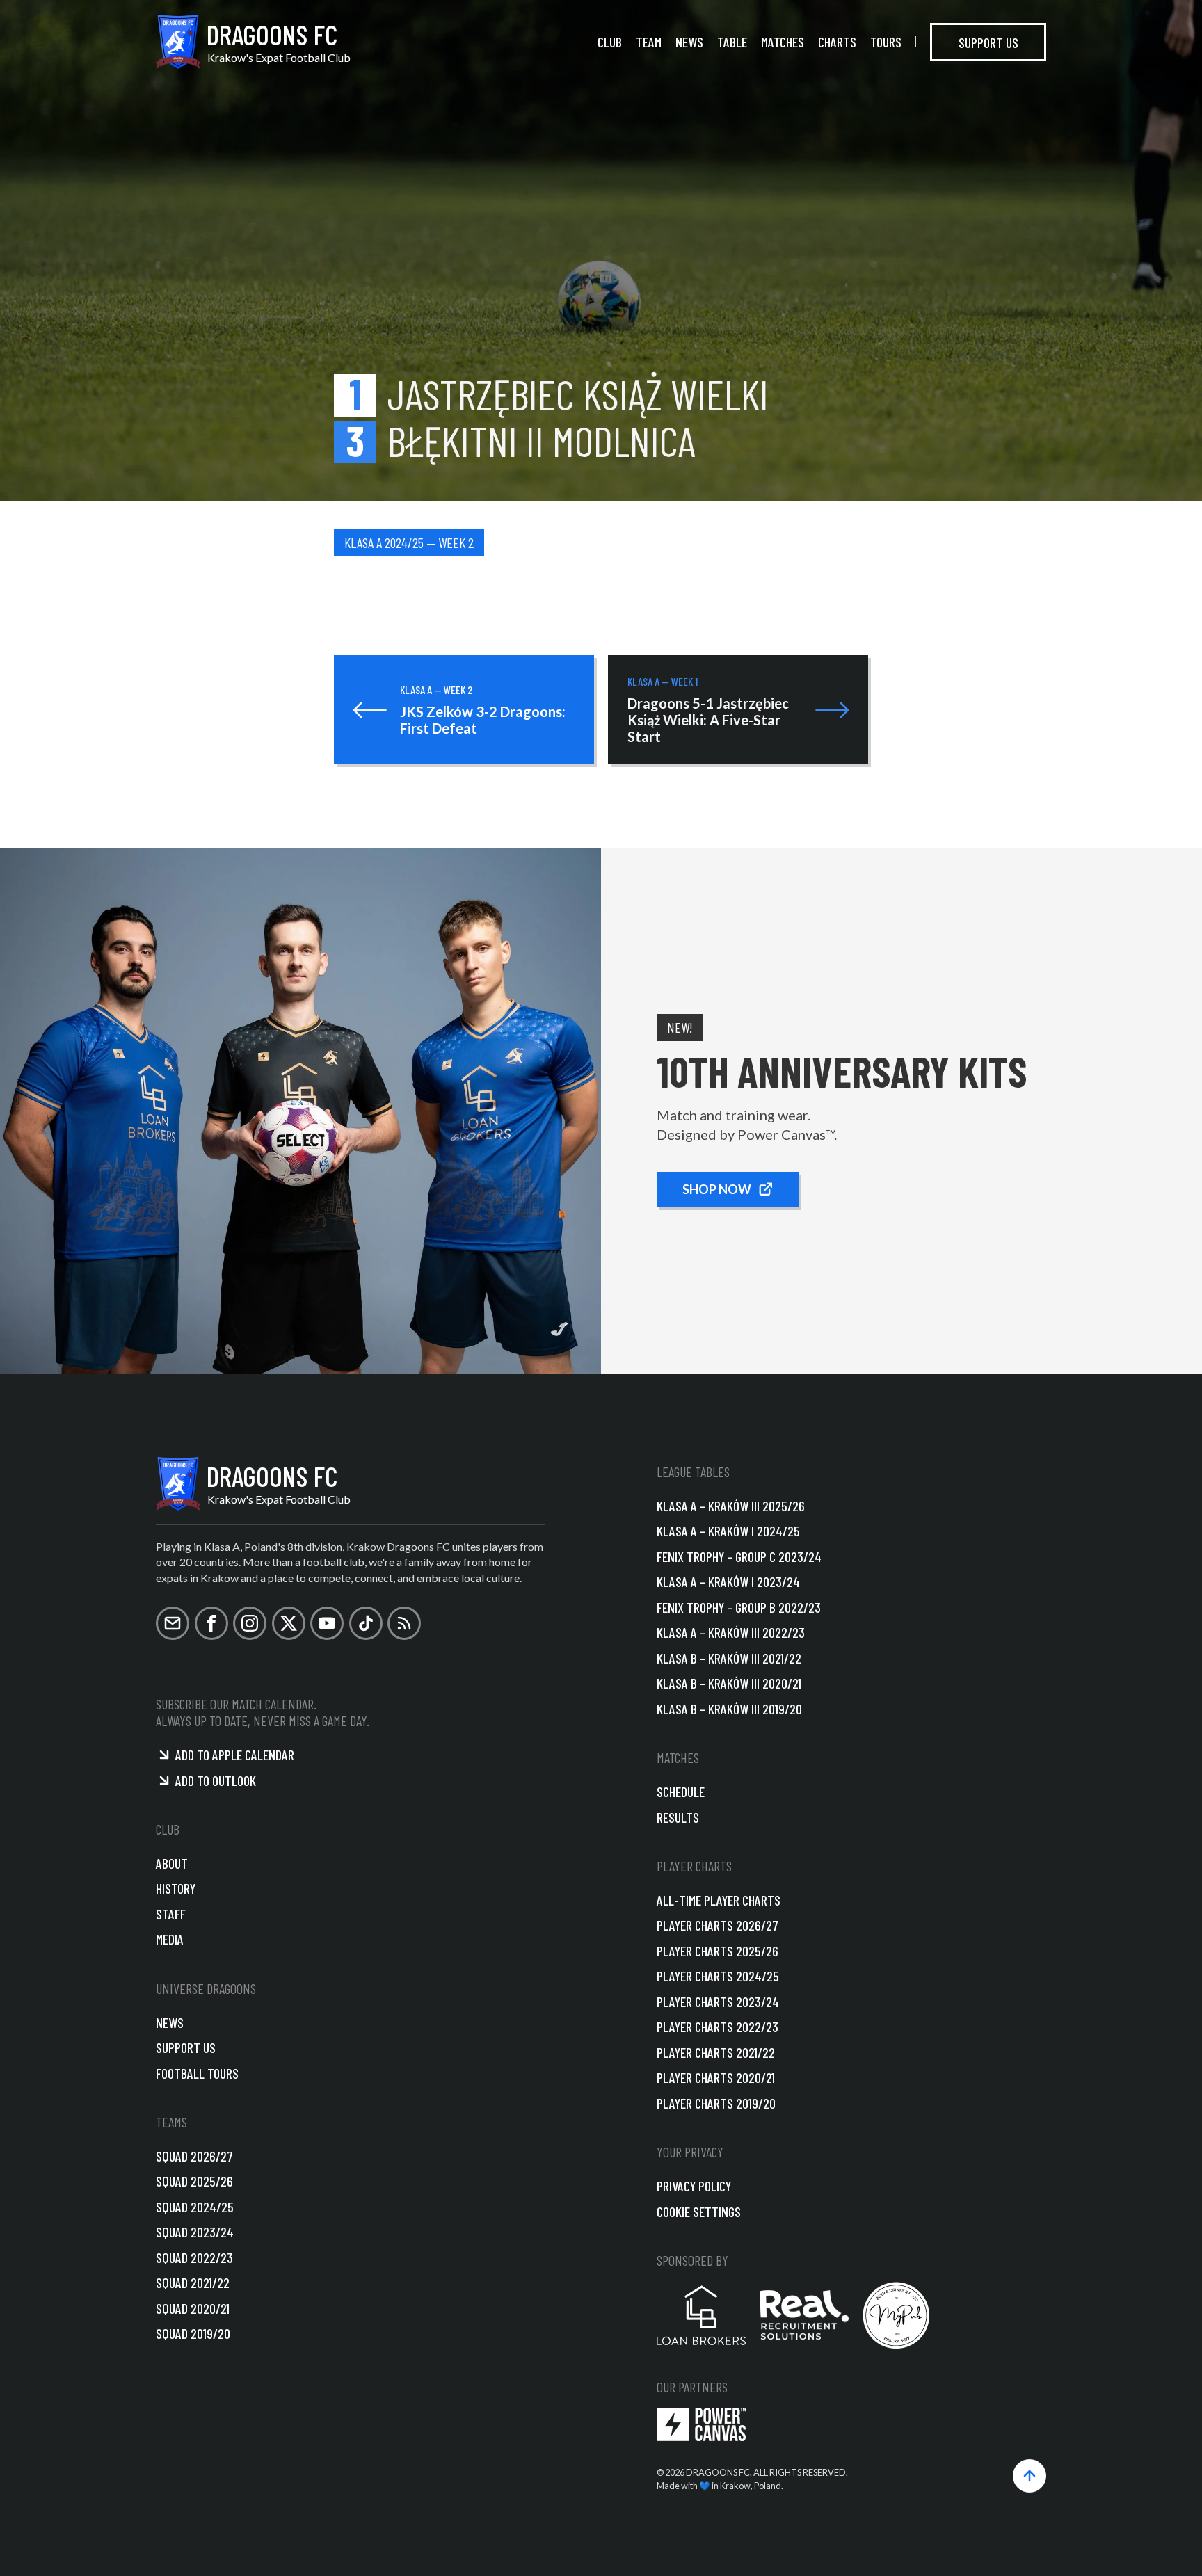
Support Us (988, 42)
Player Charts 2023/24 (718, 2002)
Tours (886, 42)
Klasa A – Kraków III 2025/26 (731, 1506)
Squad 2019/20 (193, 2333)
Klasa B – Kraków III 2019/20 (729, 1709)
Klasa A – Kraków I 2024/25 (728, 1531)
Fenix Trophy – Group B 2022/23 (739, 1607)
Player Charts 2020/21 (716, 2077)
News (689, 42)
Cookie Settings (699, 2212)
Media (170, 1939)
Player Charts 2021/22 (716, 2052)
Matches (783, 42)
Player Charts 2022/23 (718, 2027)
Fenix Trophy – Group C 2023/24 (739, 1556)
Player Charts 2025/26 (718, 1951)
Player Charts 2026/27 (718, 1925)
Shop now (717, 1189)
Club (610, 42)
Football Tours (197, 2073)
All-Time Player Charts (719, 1900)
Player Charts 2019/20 (716, 2103)
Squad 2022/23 (194, 2257)
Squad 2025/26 (194, 2181)
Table (732, 42)
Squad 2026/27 (194, 2156)
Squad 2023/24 (195, 2232)
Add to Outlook (216, 1780)
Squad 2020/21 (193, 2308)
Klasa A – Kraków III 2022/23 (731, 1632)
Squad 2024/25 (195, 2207)
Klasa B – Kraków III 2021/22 (729, 1658)
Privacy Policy (694, 2186)
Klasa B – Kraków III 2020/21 (729, 1683)
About (172, 1863)
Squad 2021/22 (193, 2283)
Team (649, 42)
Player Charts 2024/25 (718, 1976)
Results (678, 1817)
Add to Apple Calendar (235, 1755)
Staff (171, 1914)
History (176, 1888)
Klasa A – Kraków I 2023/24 (728, 1581)
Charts (837, 42)
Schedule (681, 1792)
